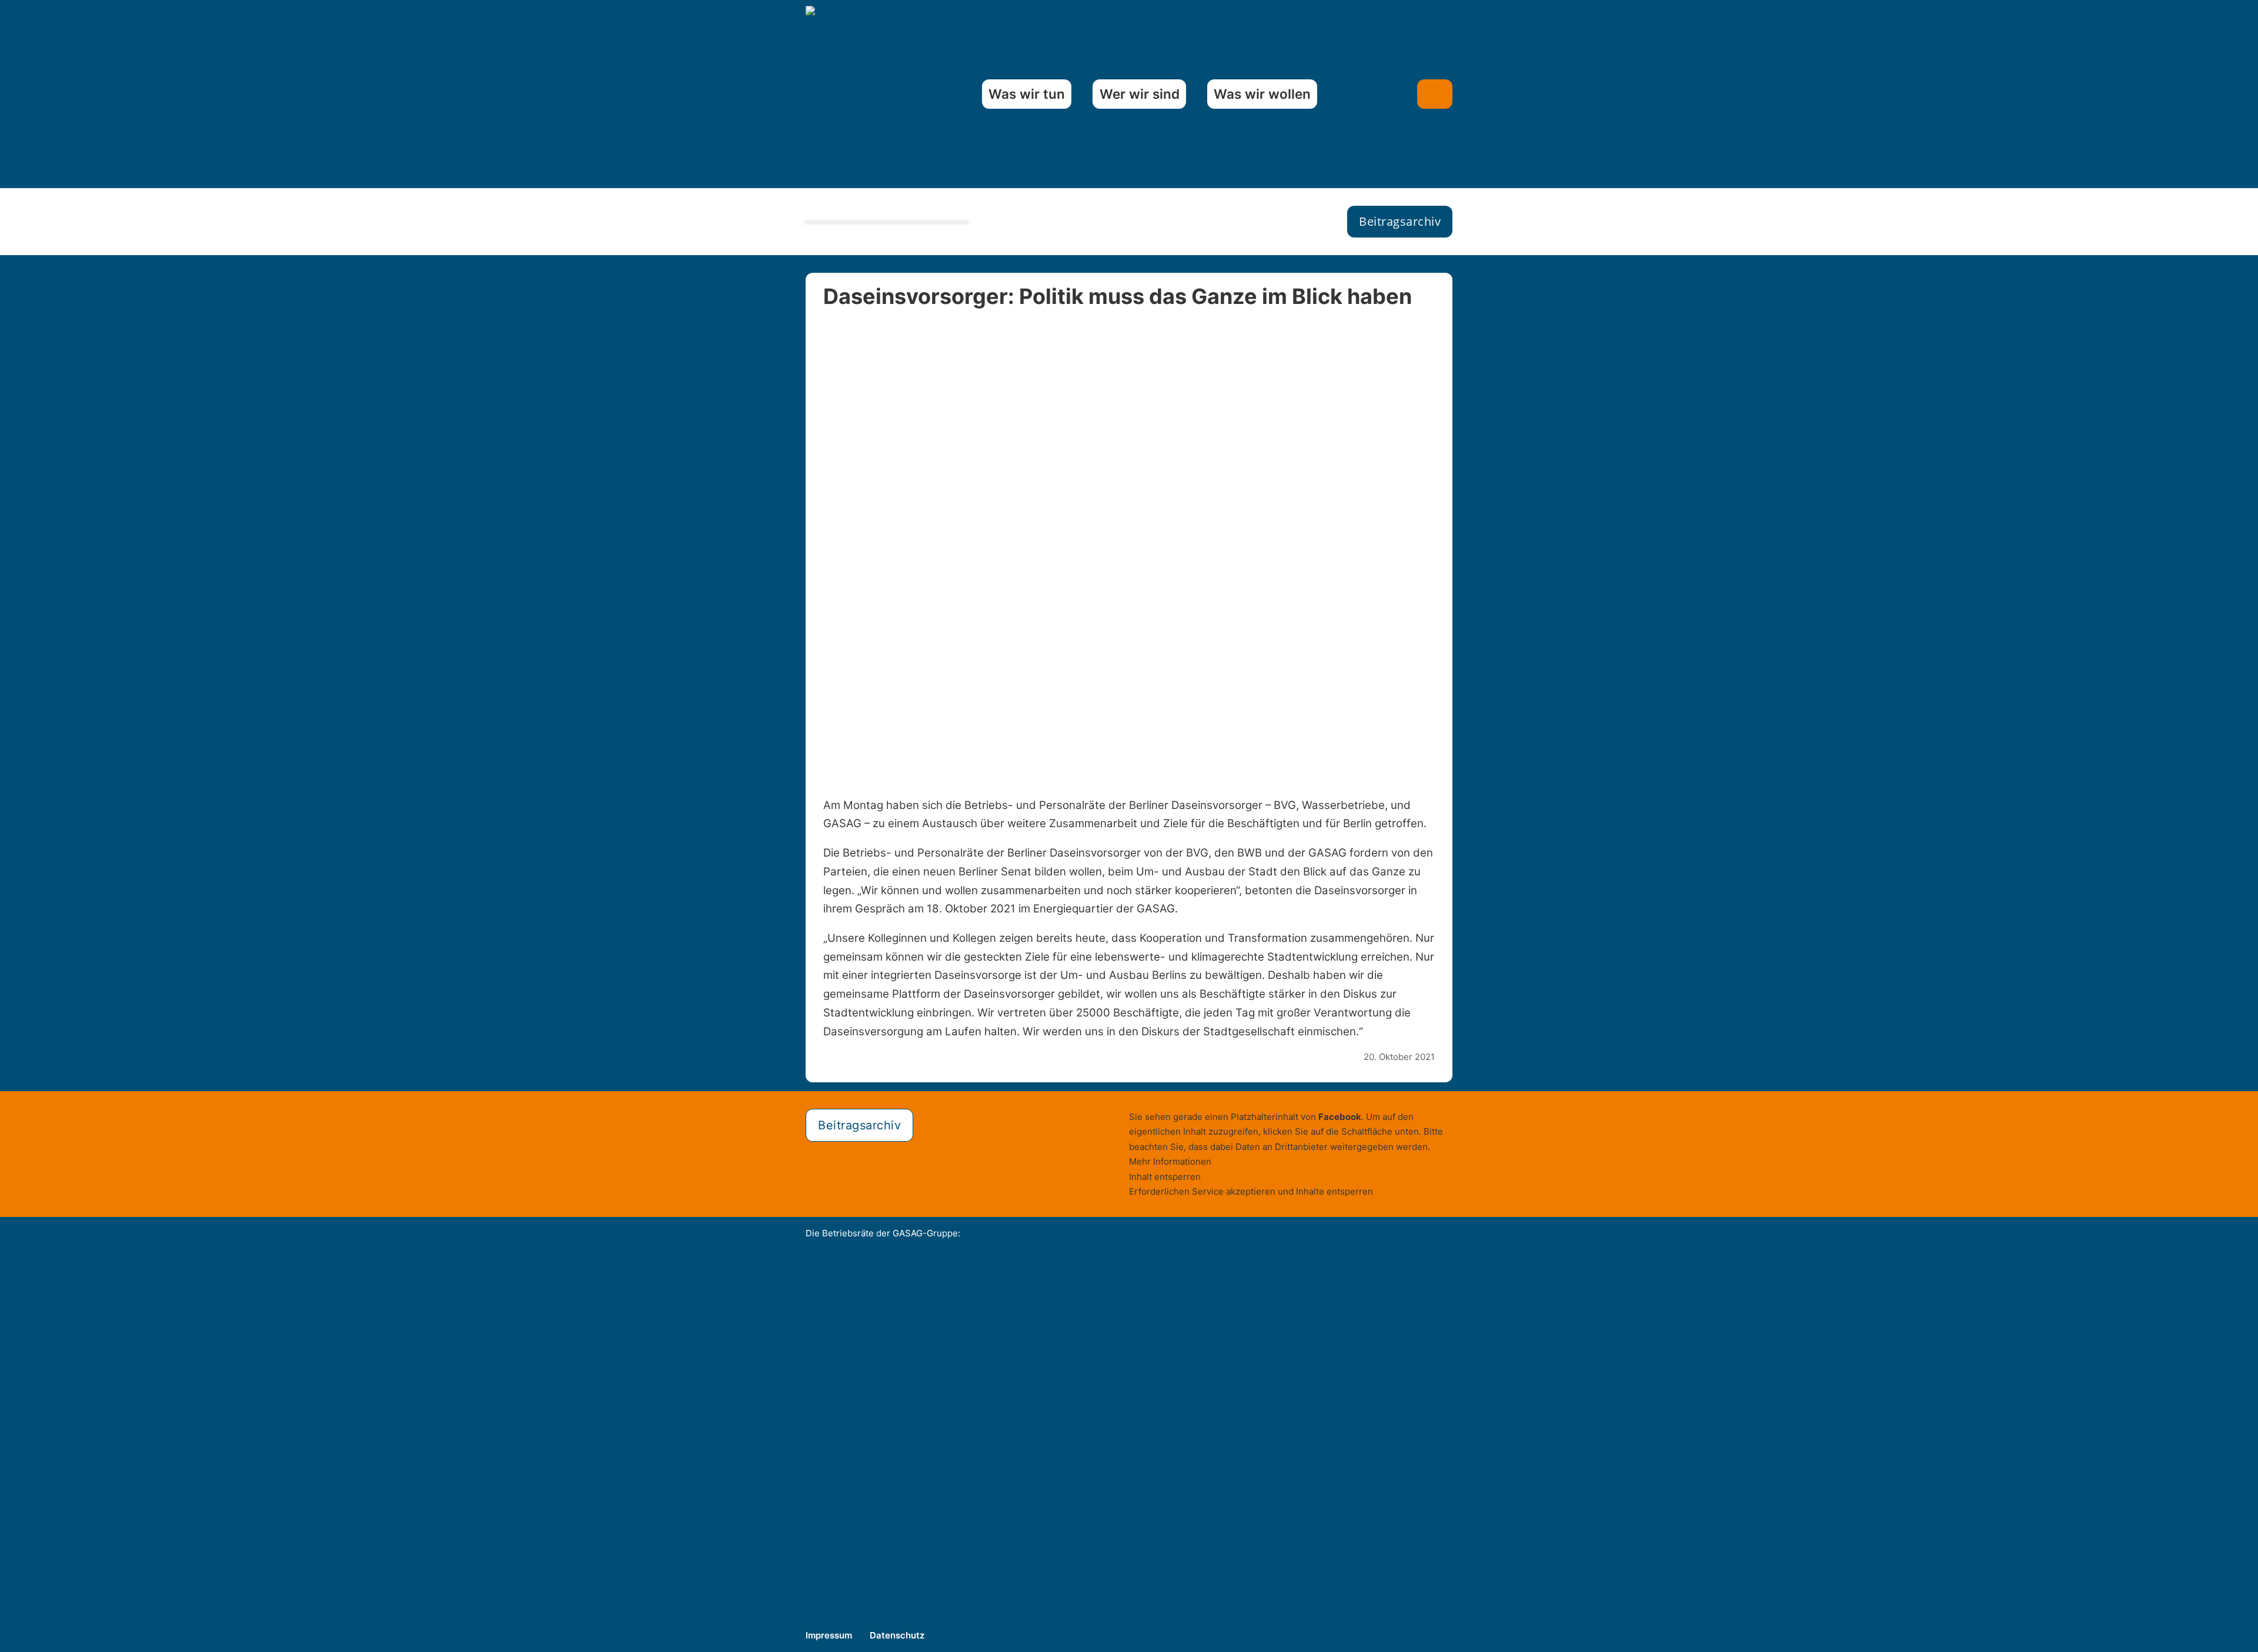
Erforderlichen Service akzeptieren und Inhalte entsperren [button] (1251, 1191)
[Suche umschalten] (1435, 94)
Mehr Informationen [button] (1170, 1161)
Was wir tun (1027, 94)
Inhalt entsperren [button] (1165, 1177)
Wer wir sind (1140, 94)
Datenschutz (897, 1635)
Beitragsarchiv (1400, 221)
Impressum (829, 1635)
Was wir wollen (1262, 94)
